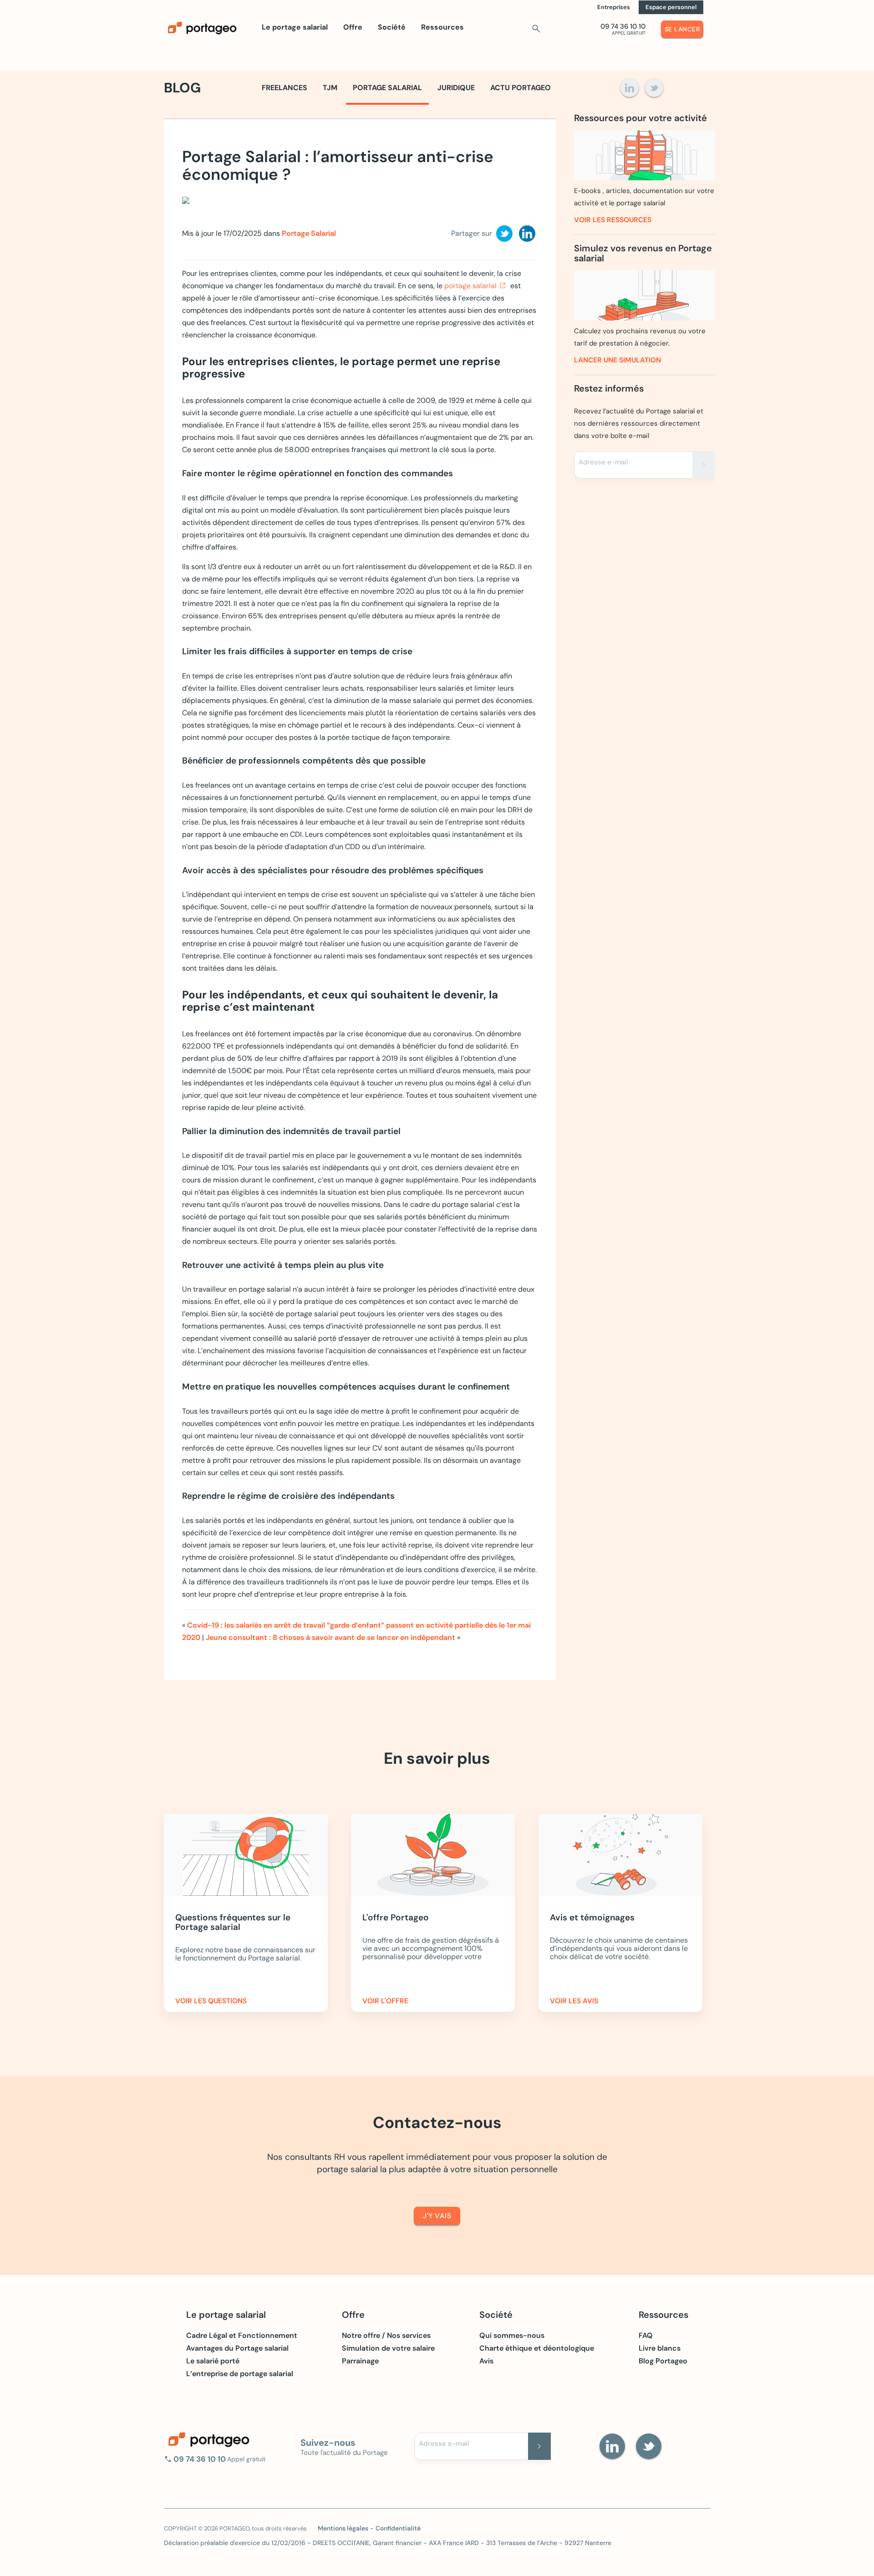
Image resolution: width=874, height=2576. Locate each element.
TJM (330, 88)
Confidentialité (398, 2528)
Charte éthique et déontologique (537, 2348)
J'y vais (437, 2216)
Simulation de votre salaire (388, 2348)
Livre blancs (660, 2348)
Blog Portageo (663, 2361)
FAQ (646, 2336)
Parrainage (360, 2361)
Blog (182, 88)
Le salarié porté (213, 2361)
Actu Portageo (521, 88)
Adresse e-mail (603, 462)
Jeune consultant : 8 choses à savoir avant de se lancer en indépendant (330, 1637)
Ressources (442, 27)
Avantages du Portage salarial (237, 2348)
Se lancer (682, 29)
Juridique (456, 88)
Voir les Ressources (613, 220)
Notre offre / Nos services (386, 2336)
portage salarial (470, 286)
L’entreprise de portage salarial (240, 2374)
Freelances (285, 88)
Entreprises (614, 7)
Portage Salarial (387, 88)
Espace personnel (671, 7)
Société (392, 27)
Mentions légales (343, 2528)
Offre (353, 27)
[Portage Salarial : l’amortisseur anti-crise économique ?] (282, 203)
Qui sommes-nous (512, 2336)
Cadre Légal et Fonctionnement (242, 2336)
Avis (486, 2361)
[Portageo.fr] (209, 28)
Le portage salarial (295, 27)
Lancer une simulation (617, 360)
